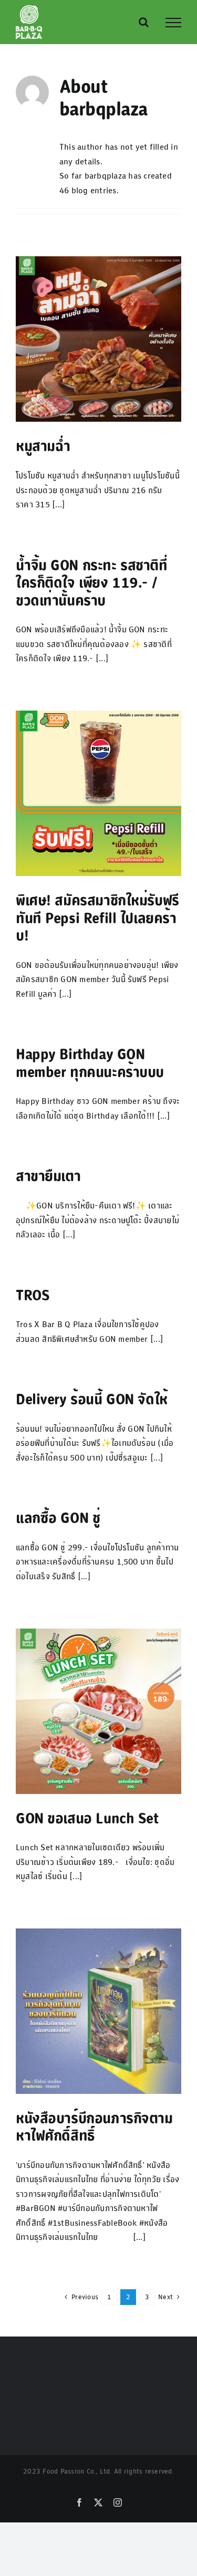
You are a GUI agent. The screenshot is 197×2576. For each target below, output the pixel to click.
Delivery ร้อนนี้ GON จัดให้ (92, 1399)
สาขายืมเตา (48, 1176)
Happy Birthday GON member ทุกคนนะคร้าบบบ (90, 1063)
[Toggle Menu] (173, 23)
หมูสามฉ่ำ (43, 446)
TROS (33, 1295)
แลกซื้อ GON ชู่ (58, 1518)
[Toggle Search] (144, 22)
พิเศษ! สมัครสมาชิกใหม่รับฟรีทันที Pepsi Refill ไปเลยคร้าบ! (97, 918)
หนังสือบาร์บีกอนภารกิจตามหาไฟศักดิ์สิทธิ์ (94, 2127)
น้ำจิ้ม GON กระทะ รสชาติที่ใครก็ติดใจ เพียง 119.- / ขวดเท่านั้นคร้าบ (92, 583)
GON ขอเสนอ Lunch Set (87, 1818)
